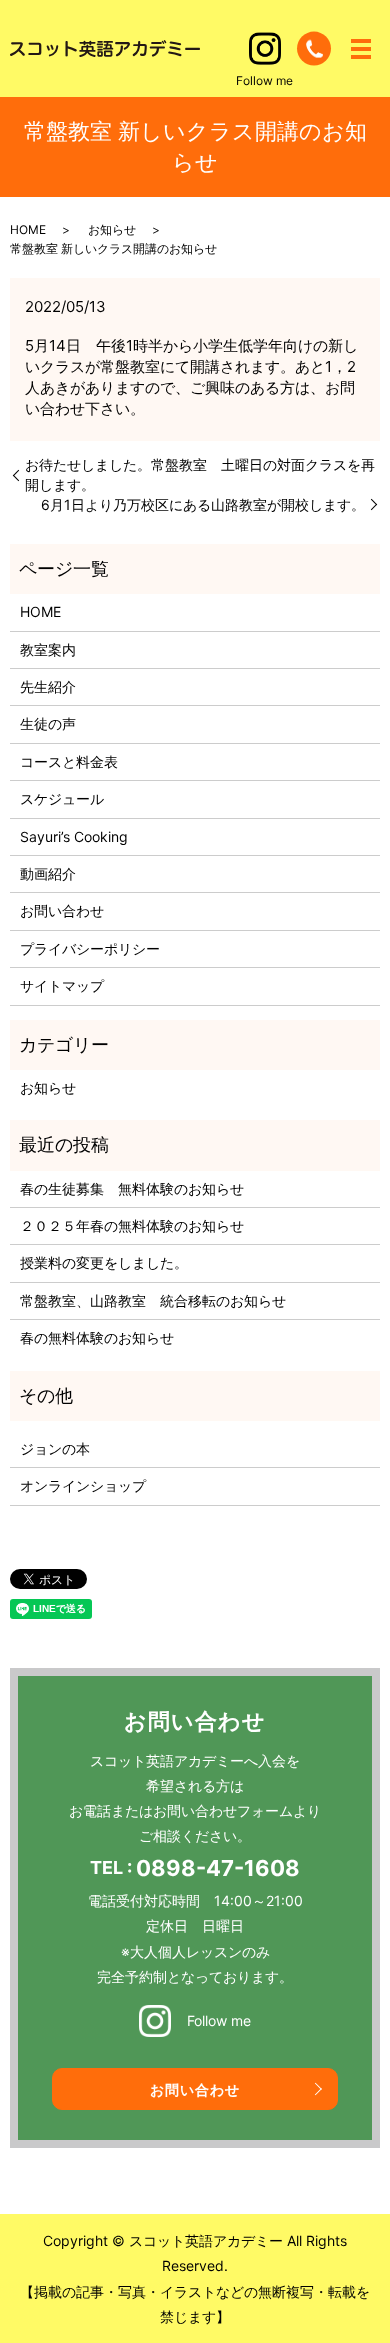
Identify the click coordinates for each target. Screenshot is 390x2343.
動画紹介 (48, 873)
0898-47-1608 (218, 1868)
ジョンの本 (55, 1448)
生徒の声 (48, 723)
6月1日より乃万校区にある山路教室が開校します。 (203, 504)
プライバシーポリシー (90, 948)
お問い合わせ (62, 910)
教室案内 (48, 649)
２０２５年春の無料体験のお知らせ (132, 1225)
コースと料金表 (69, 761)
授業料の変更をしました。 (104, 1262)
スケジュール (62, 798)
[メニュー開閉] (361, 49)
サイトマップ (62, 985)
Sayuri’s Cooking (74, 836)
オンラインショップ (83, 1485)
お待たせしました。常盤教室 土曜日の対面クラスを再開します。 (200, 474)
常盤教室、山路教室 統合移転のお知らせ (153, 1300)
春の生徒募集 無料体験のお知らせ (132, 1188)
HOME (28, 229)
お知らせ (112, 229)
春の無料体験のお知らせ (97, 1337)
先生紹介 (48, 686)
